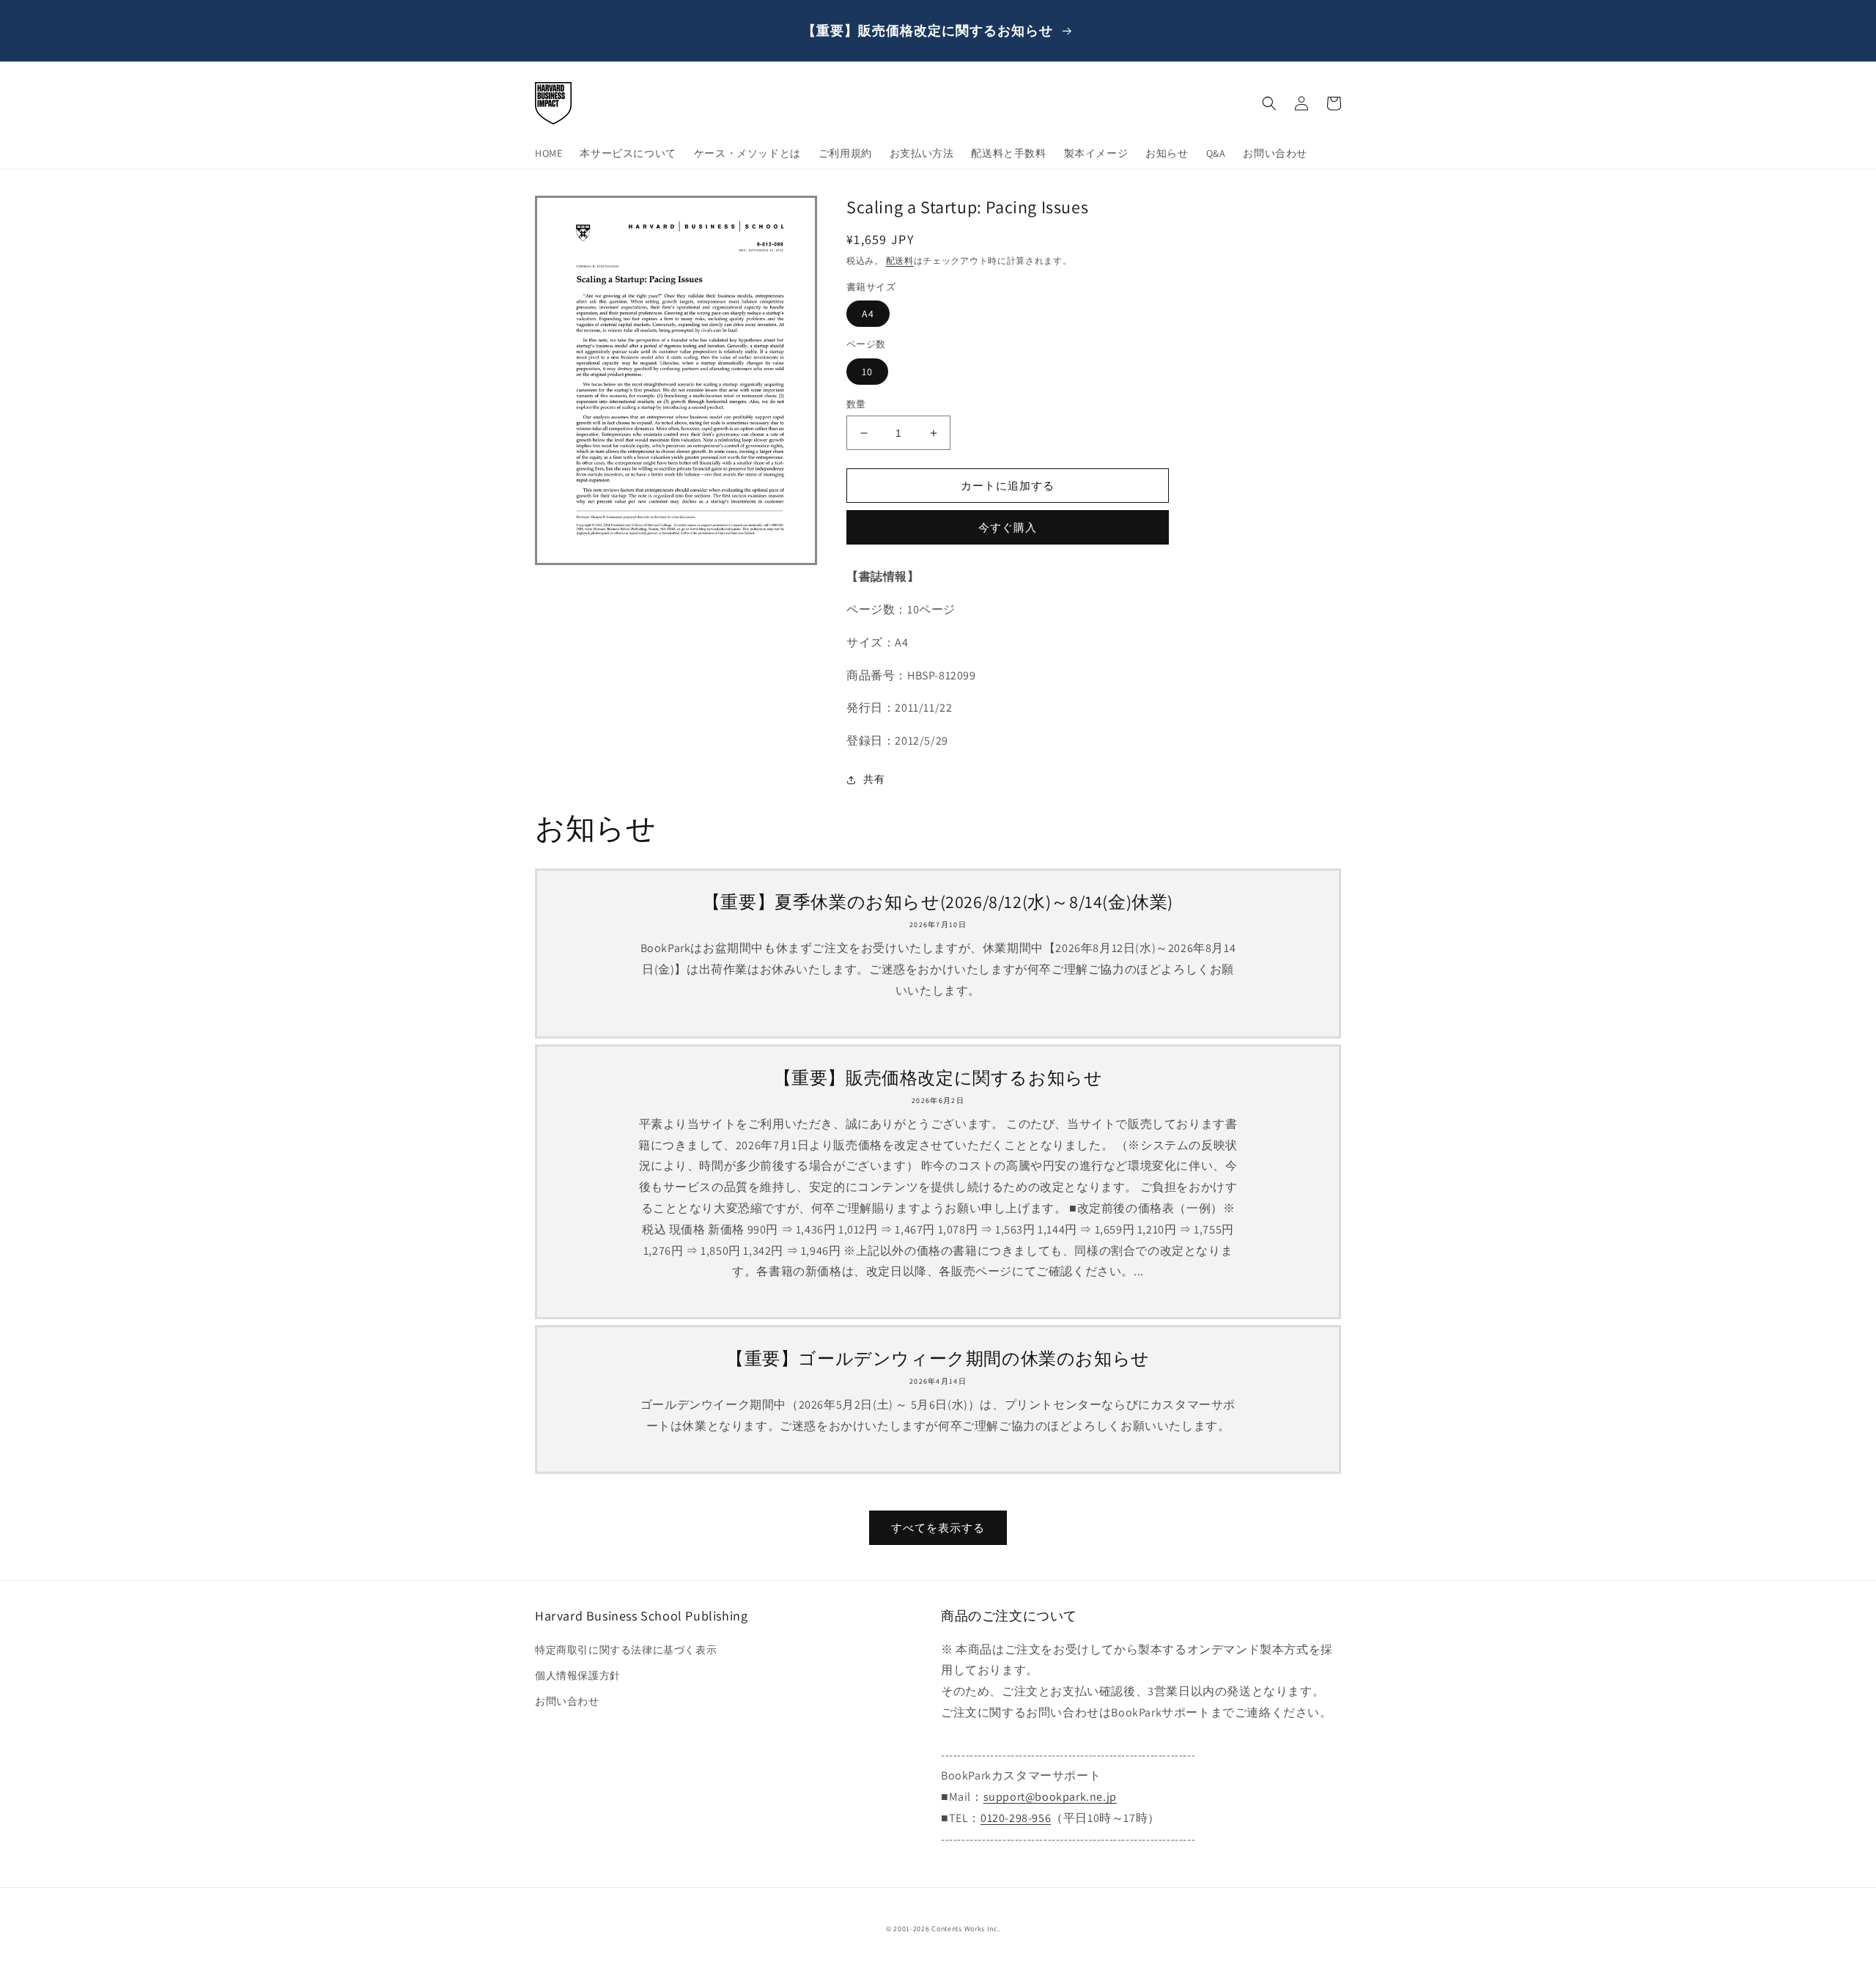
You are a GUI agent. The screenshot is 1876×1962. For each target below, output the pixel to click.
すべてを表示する (938, 1528)
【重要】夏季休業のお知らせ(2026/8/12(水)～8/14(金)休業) (938, 902)
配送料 (900, 261)
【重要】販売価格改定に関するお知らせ (938, 1078)
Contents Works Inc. (965, 1929)
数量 (856, 404)
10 (867, 372)
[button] (1269, 103)
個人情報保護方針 (578, 1675)
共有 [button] (874, 779)
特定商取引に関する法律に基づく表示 (626, 1650)
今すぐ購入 (1008, 527)
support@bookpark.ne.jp (1050, 1797)
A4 (868, 314)
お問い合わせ (567, 1701)
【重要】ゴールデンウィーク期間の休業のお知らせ (938, 1358)
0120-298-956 (1016, 1818)
